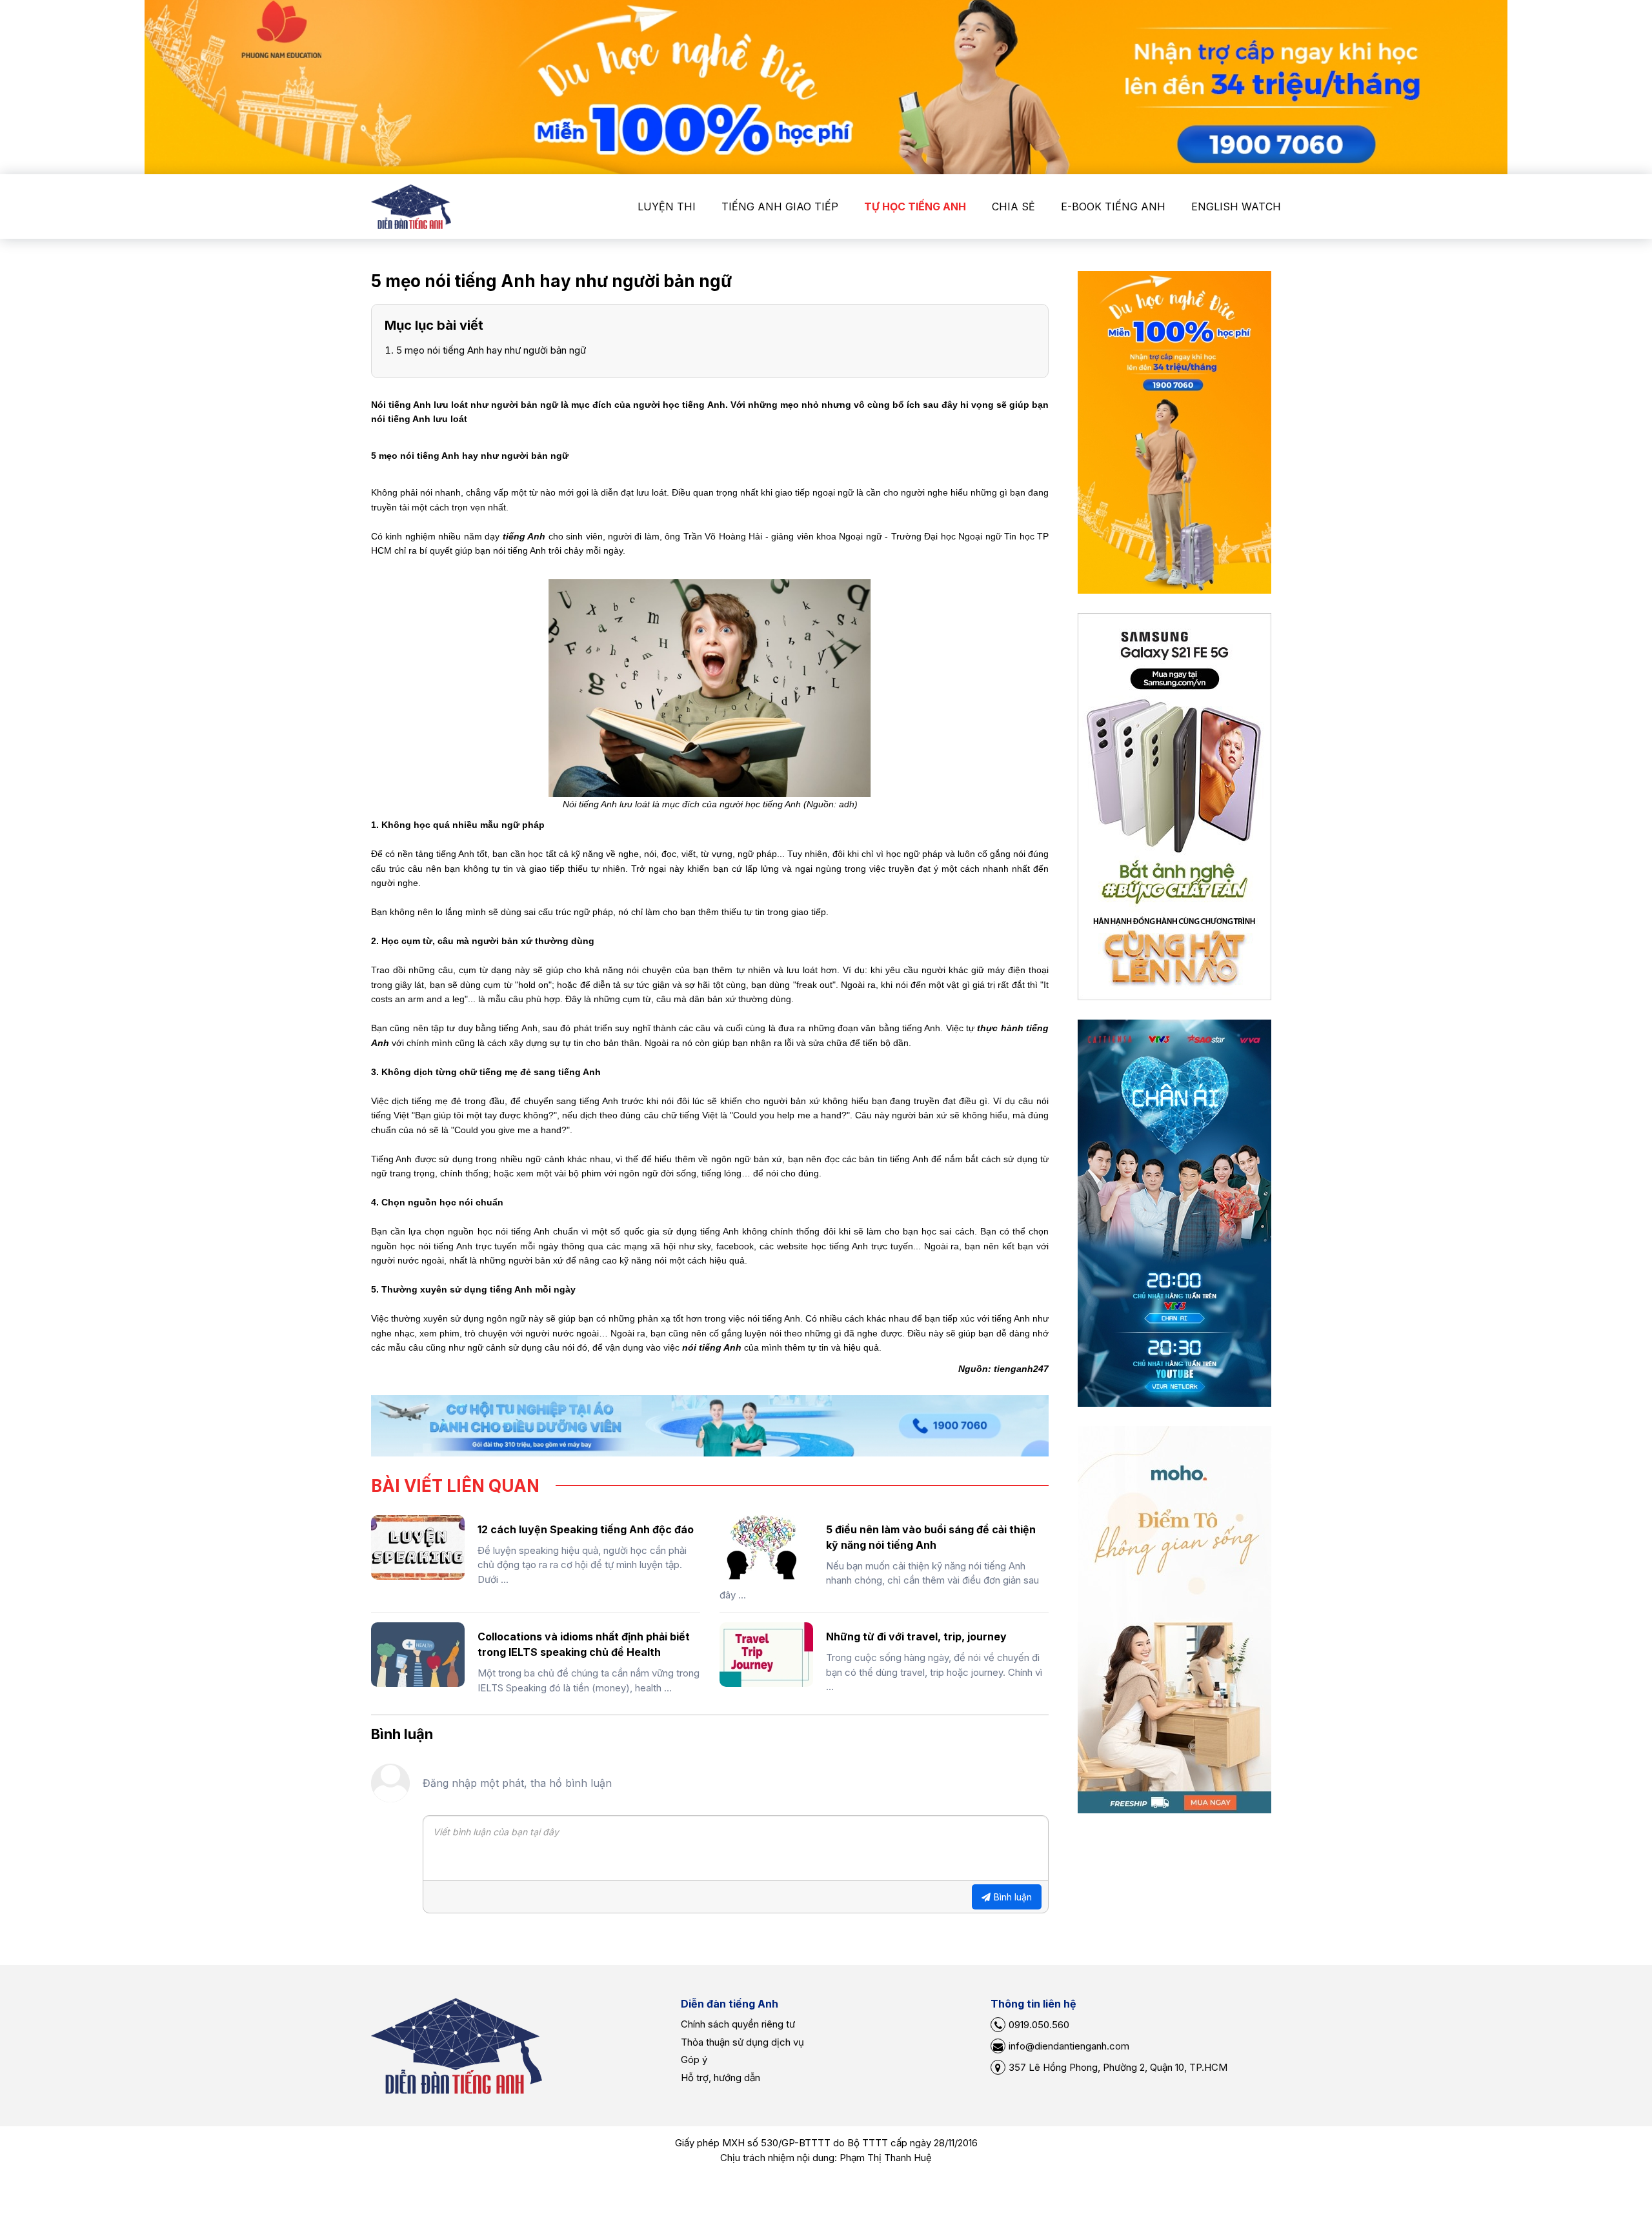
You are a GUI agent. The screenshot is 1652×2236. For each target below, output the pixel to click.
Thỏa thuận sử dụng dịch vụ (742, 2042)
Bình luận (1013, 1897)
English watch (1236, 206)
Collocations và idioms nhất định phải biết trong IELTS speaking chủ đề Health (584, 1644)
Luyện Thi (667, 206)
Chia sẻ (1013, 206)
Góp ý (694, 2060)
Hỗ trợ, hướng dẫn (720, 2078)
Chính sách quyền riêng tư (738, 2024)
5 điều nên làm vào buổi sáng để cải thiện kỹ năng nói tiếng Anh (931, 1537)
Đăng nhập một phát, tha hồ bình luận (517, 1783)
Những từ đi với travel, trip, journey (916, 1637)
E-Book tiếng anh (1113, 206)
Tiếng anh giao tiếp (780, 206)
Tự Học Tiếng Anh (915, 206)
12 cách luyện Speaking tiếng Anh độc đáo (586, 1529)
